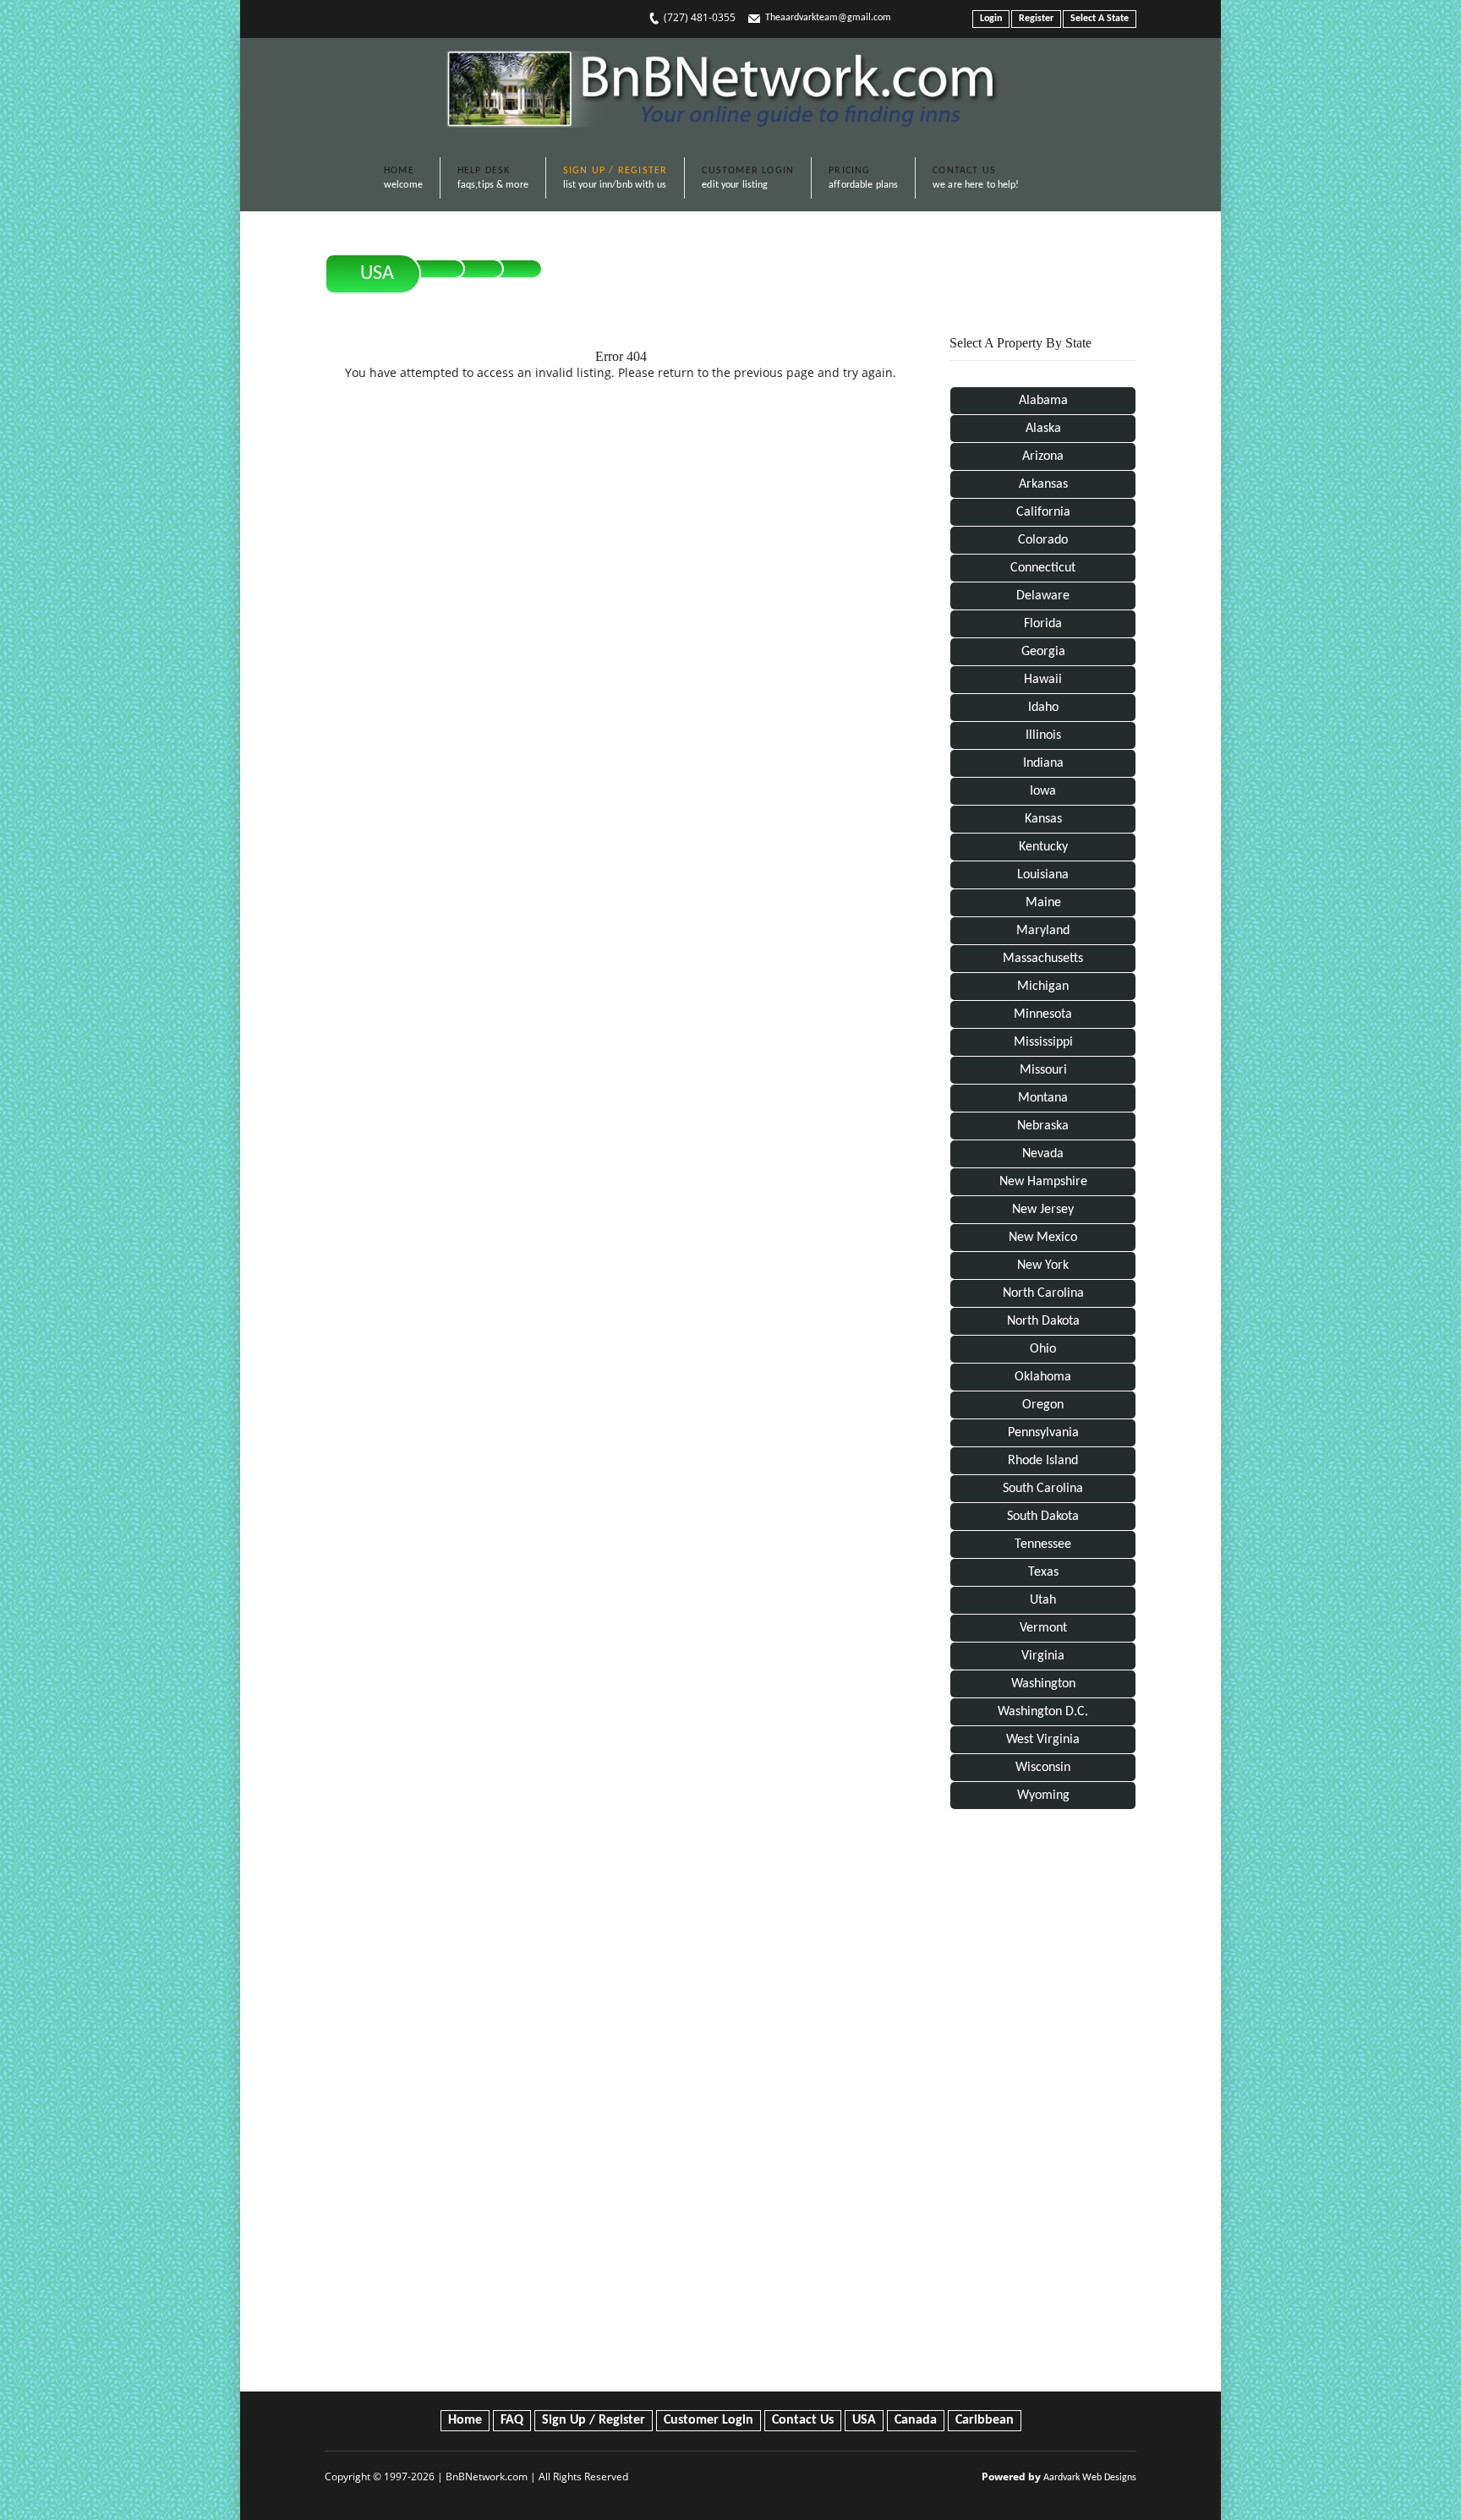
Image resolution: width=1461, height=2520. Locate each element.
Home (465, 2420)
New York (1043, 1265)
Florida (1043, 624)
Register (1036, 19)
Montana (1043, 1098)
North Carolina (1043, 1293)
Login (991, 19)
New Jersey (1043, 1210)
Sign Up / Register (594, 2420)
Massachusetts (1043, 959)
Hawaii (1043, 680)
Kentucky (1043, 847)
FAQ (512, 2420)
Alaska (1043, 429)
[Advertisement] (1043, 2104)
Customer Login (709, 2420)
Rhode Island (1043, 1461)
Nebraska (1043, 1126)
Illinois (1043, 735)
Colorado (1043, 540)
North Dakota (1043, 1321)
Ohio (1043, 1349)
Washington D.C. (1043, 1712)
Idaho (1043, 708)
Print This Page (1077, 260)
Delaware (1043, 596)
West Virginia (1043, 1740)
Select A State (1100, 19)
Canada (916, 2420)
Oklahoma (1043, 1377)
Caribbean (985, 2420)
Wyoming (1043, 1796)
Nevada (1043, 1154)
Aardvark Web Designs (1090, 2478)
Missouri (1043, 1070)
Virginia (1043, 1656)
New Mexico (1043, 1238)
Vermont (1043, 1628)
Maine (1043, 903)
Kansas (1043, 819)
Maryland (1043, 931)
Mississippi (1043, 1042)
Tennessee (1043, 1544)
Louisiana (1043, 875)
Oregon (1043, 1405)
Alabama (1043, 401)
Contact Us (803, 2420)
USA (377, 274)
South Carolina (1043, 1489)
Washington (1043, 1684)
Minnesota (1043, 1014)
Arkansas (1043, 484)
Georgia (1043, 652)
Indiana (1043, 763)
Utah (1043, 1600)
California (1043, 512)
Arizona (1043, 456)
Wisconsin (1043, 1768)
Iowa (1043, 791)
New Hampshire (1043, 1182)
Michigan (1043, 987)
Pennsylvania (1043, 1433)
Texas (1043, 1572)
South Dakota (1043, 1517)
